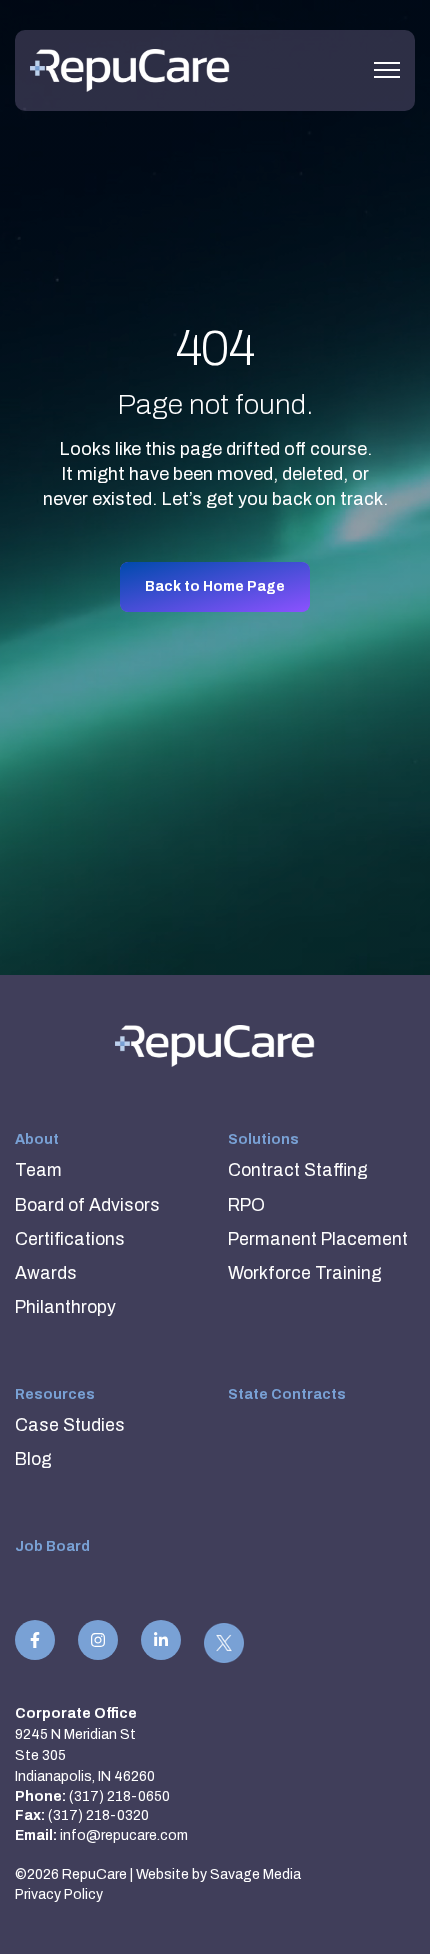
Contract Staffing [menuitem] (298, 1170)
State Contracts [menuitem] (287, 1394)
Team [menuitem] (38, 1170)
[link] (130, 69)
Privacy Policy (59, 1894)
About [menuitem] (37, 1139)
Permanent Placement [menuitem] (318, 1239)
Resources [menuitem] (55, 1394)
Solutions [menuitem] (263, 1139)
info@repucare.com (124, 1835)
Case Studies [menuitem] (70, 1425)
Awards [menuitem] (46, 1273)
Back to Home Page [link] (215, 586)
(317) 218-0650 (119, 1796)
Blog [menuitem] (33, 1459)
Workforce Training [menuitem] (305, 1273)
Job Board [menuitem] (52, 1546)
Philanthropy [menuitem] (65, 1307)
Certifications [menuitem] (70, 1239)
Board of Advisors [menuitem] (87, 1205)
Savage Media (255, 1874)
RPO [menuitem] (246, 1205)
